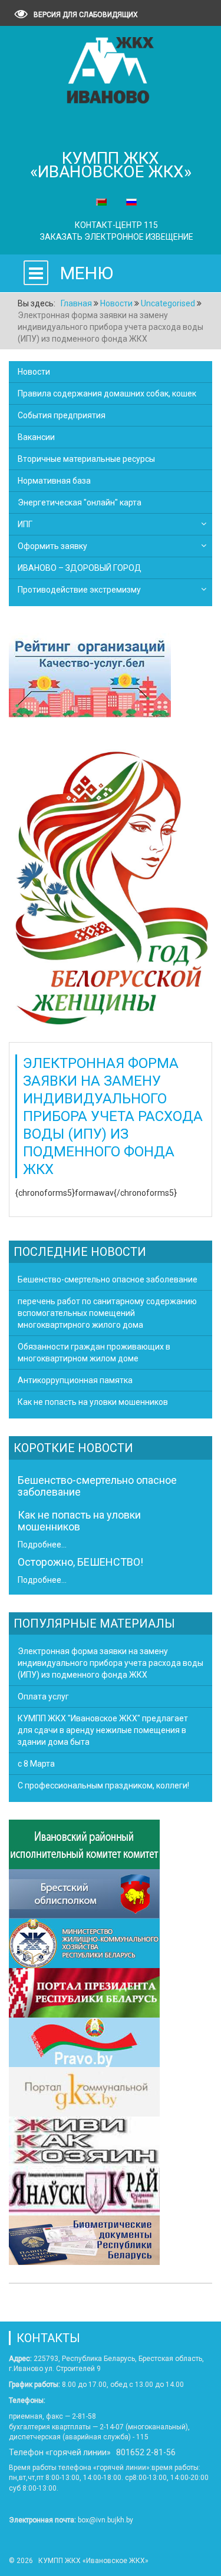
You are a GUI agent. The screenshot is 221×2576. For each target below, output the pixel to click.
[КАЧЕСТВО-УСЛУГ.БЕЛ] (90, 677)
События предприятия (62, 415)
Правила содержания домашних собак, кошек (107, 393)
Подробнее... (42, 1545)
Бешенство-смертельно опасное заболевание (97, 1486)
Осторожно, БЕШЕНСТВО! (80, 1562)
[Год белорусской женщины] (111, 886)
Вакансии (36, 437)
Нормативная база (54, 481)
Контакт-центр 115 (116, 225)
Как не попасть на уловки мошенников (79, 1521)
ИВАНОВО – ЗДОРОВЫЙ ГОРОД (80, 568)
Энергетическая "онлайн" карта (80, 502)
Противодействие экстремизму (79, 590)
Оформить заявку (52, 546)
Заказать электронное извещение (117, 237)
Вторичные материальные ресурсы (86, 459)
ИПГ (25, 524)
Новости (34, 372)
